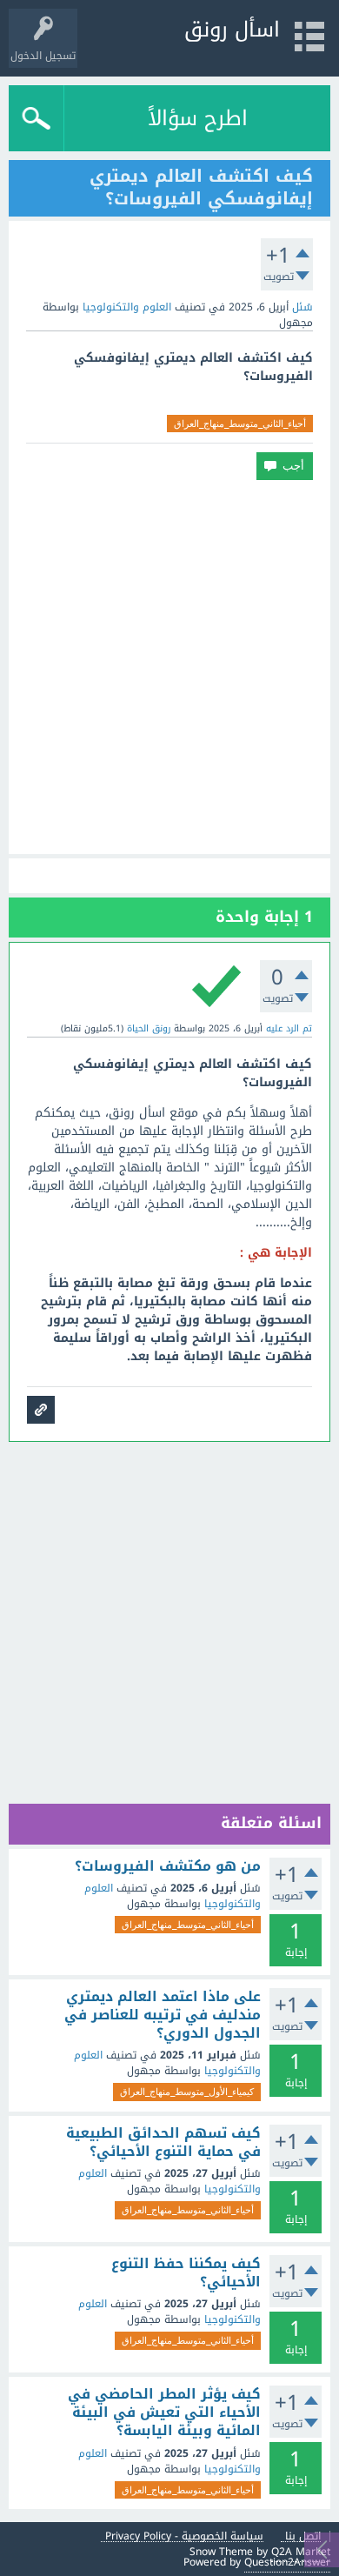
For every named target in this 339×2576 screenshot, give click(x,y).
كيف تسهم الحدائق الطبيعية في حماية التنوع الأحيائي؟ (163, 2142)
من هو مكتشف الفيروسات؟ (168, 1866)
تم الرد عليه (289, 1028)
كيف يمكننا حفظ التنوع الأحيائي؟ (186, 2273)
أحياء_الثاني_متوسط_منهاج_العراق (240, 424)
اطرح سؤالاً (198, 118)
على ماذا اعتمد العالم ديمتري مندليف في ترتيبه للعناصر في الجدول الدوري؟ (163, 2015)
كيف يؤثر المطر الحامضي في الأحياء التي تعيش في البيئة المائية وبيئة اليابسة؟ (164, 2413)
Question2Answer (287, 2562)
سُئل (302, 307)
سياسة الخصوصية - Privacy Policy (184, 2536)
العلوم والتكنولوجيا (127, 307)
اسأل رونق (232, 30)
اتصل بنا (303, 2536)
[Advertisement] (169, 667)
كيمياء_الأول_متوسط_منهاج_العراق (187, 2092)
